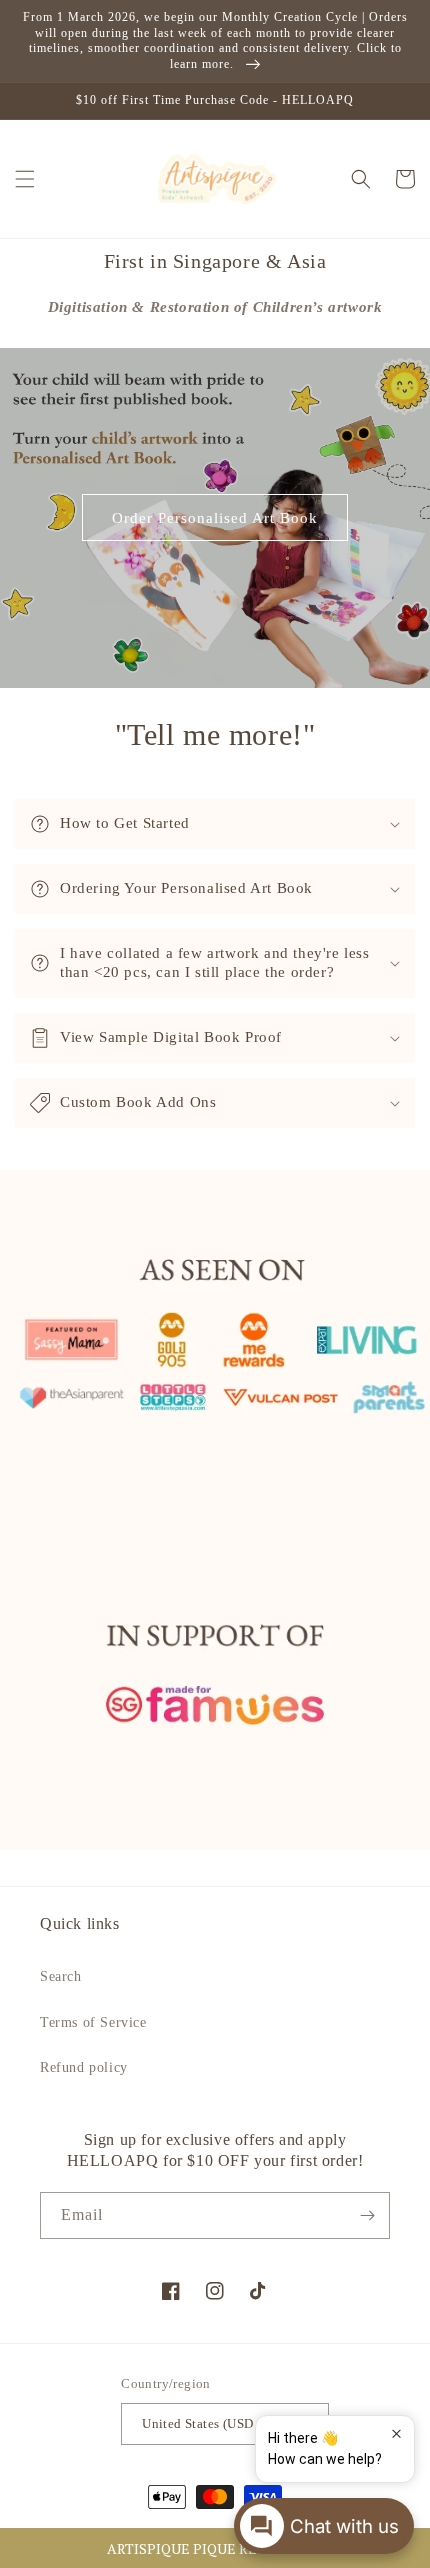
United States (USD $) (205, 2423)
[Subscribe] (367, 2215)
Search (61, 1976)
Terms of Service (93, 2022)
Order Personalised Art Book (215, 518)
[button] (215, 2548)
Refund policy (84, 2067)
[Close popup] (396, 2433)
